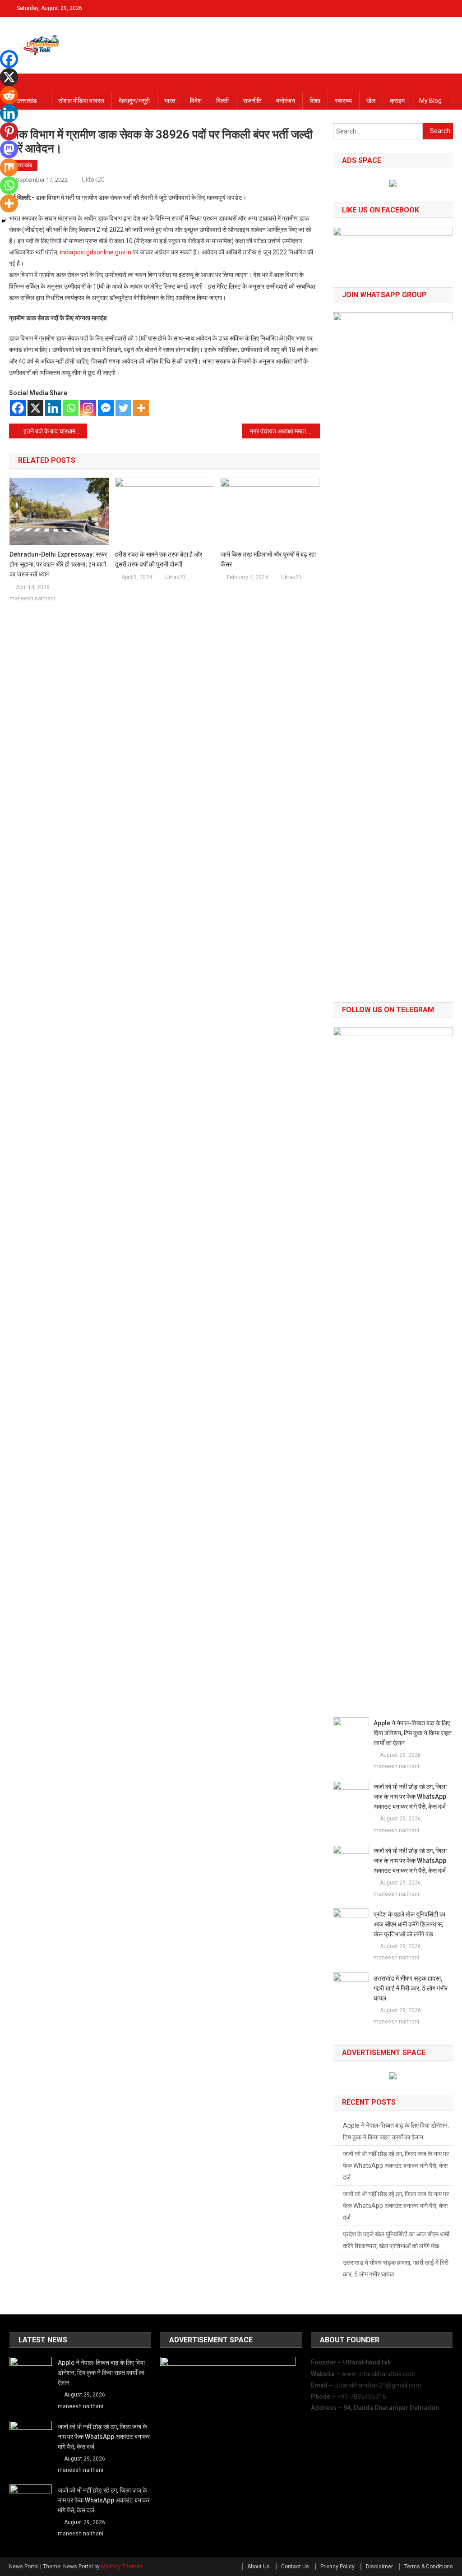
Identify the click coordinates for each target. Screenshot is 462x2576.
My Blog (430, 101)
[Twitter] (123, 408)
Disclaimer (379, 2567)
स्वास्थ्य (343, 101)
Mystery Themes (122, 2567)
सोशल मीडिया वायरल (81, 101)
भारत (170, 101)
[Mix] (9, 167)
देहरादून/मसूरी (134, 101)
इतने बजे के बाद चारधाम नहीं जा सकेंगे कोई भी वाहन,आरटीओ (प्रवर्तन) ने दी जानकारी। (55, 431)
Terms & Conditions (429, 2567)
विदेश (196, 101)
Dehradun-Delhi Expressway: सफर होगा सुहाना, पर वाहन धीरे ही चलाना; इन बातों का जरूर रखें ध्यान (58, 564)
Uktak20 (93, 180)
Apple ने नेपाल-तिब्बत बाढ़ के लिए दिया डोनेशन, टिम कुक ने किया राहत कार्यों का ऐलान (413, 1733)
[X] (35, 408)
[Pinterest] (9, 131)
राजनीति (252, 101)
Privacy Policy (337, 2567)
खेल (371, 101)
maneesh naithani (32, 599)
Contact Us (295, 2567)
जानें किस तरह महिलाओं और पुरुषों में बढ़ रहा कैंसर (268, 559)
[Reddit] (9, 95)
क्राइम (397, 101)
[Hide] (4, 221)
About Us (259, 2567)
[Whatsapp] (71, 408)
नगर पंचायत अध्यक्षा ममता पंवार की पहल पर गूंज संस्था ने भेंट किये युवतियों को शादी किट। (285, 431)
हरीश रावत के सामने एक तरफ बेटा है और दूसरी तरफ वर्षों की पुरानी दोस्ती (159, 559)
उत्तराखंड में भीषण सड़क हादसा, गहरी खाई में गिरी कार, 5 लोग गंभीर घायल (411, 1988)
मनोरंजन (286, 101)
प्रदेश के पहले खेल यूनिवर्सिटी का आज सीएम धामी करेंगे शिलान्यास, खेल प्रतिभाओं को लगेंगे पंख (409, 1924)
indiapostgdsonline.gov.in (96, 252)
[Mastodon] (9, 149)
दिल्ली (222, 101)
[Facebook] (18, 408)
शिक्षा (315, 101)
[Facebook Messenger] (106, 408)
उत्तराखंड (27, 101)
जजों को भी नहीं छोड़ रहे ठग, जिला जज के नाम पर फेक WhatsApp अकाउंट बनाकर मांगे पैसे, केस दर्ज (410, 1797)
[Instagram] (88, 408)
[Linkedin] (53, 408)
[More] (141, 408)
